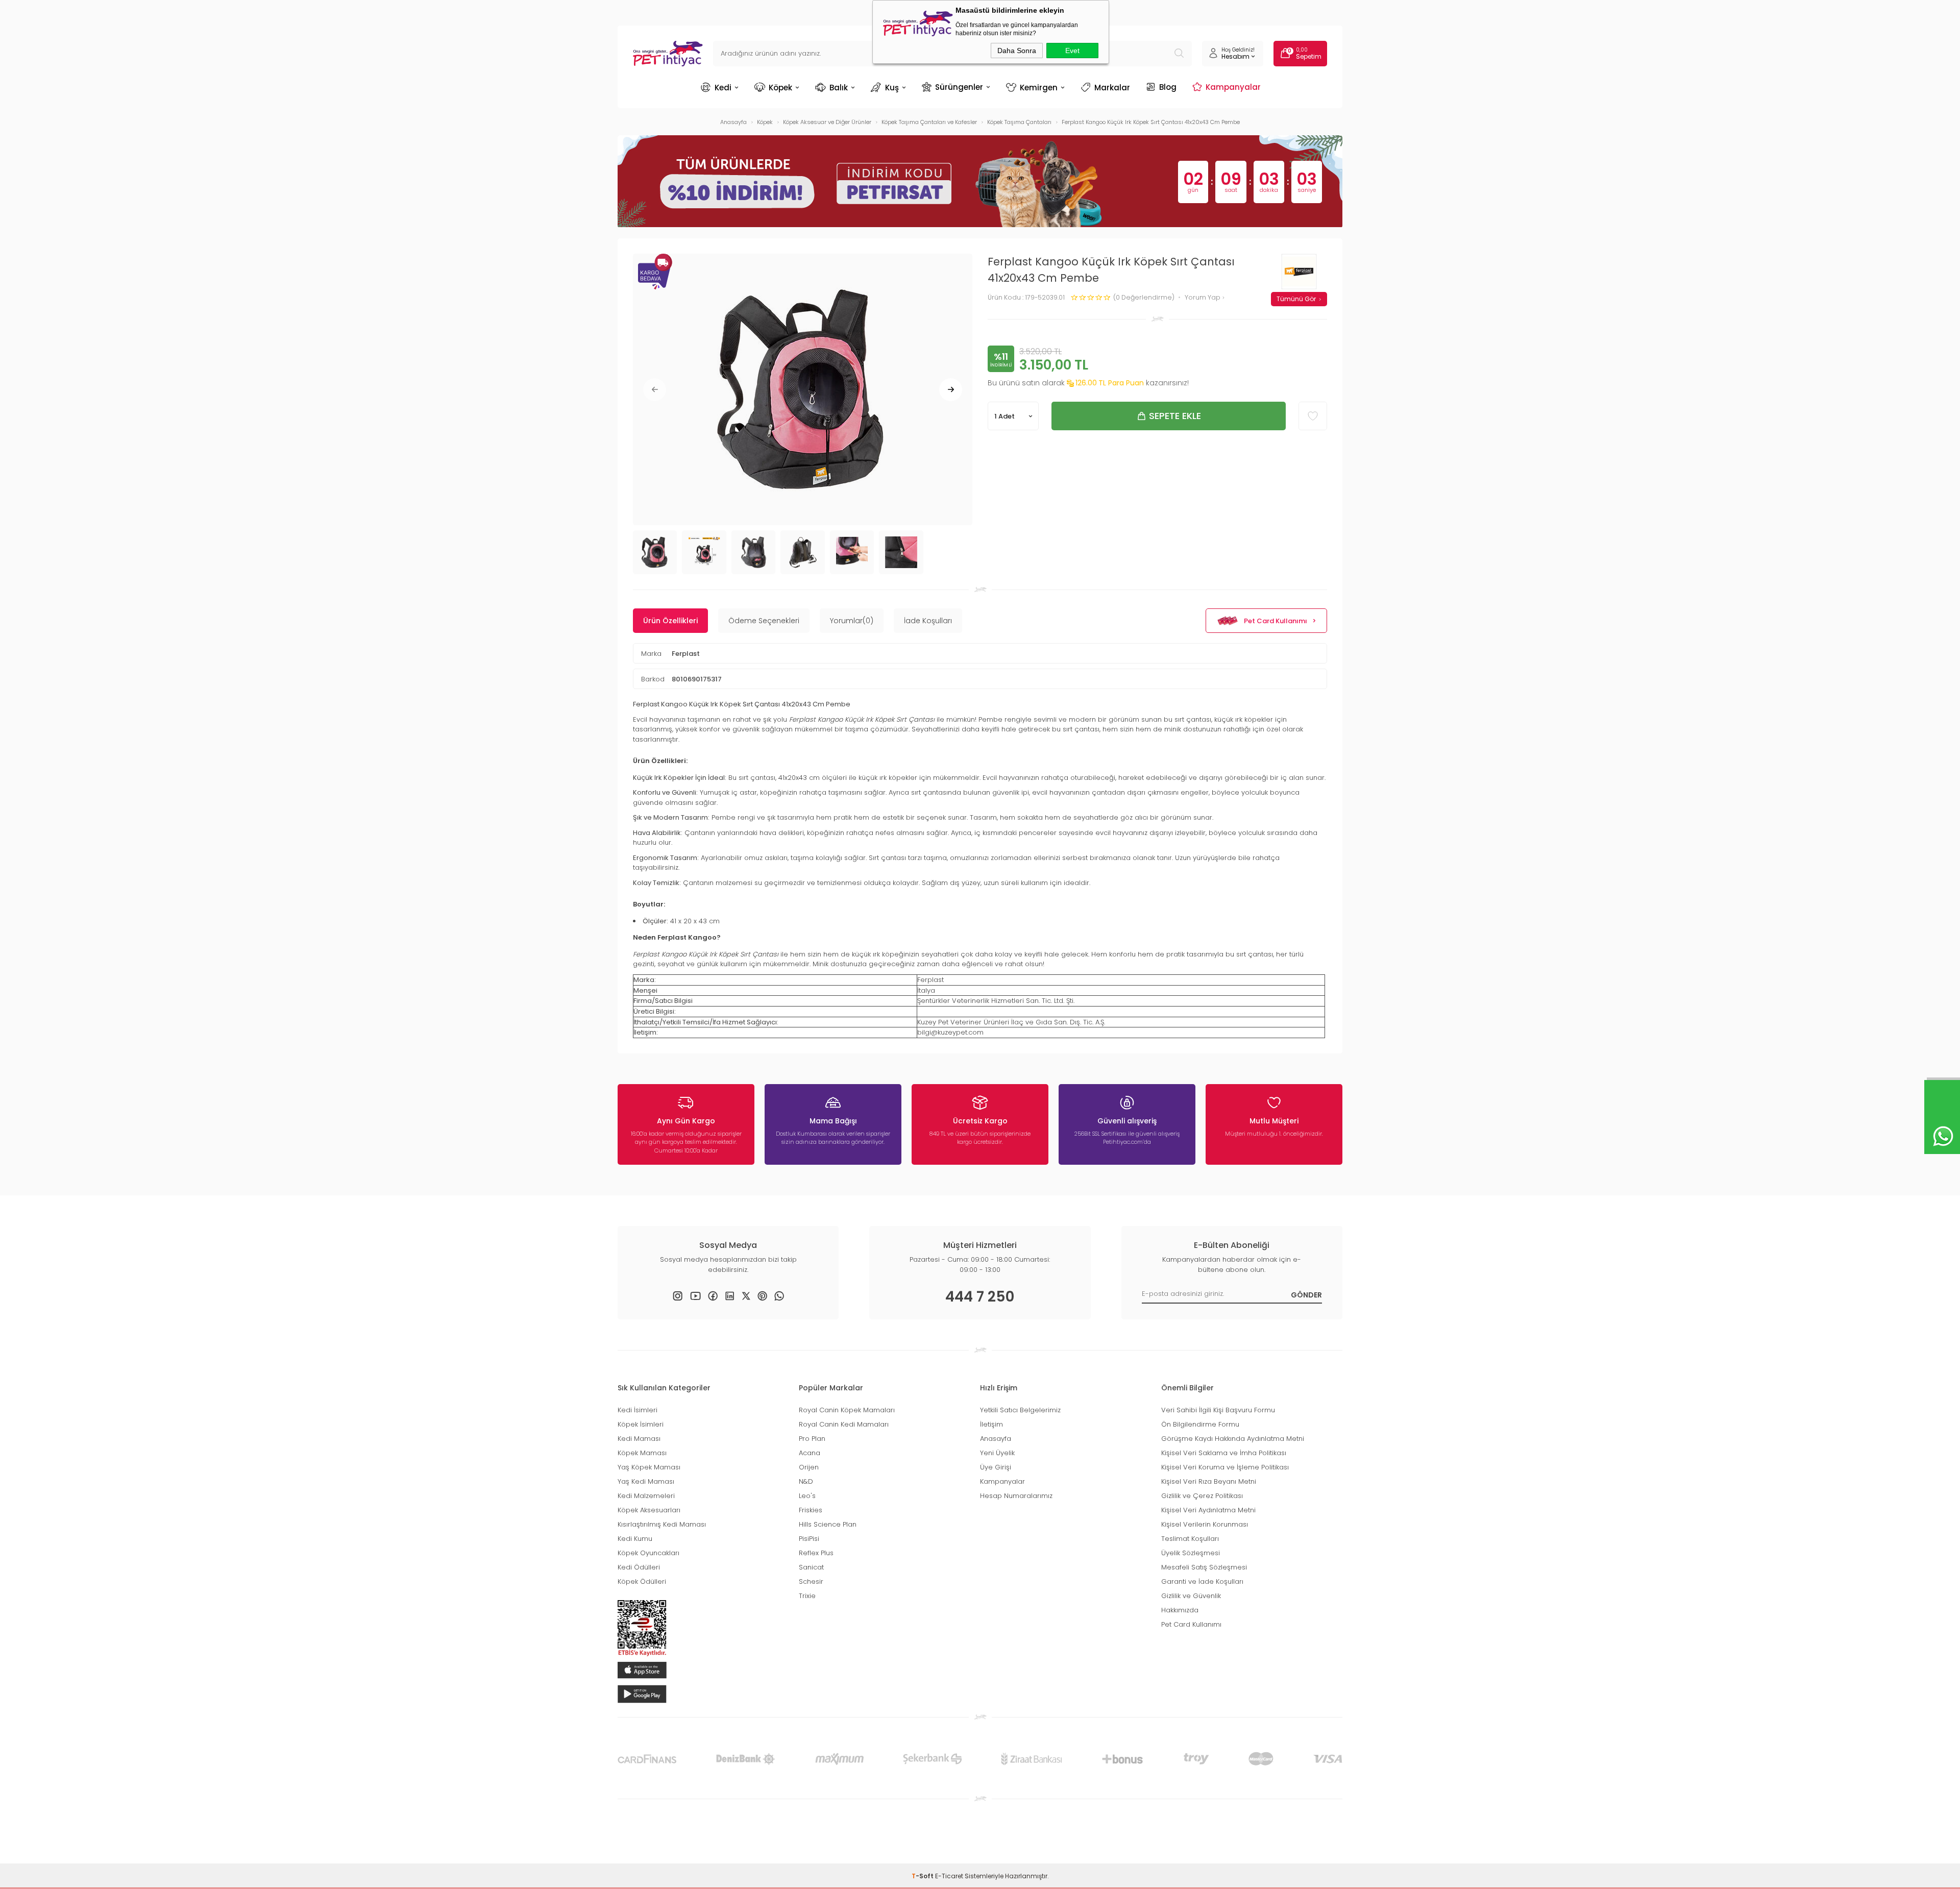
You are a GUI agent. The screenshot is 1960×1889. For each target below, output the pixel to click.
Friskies (811, 1510)
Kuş (892, 88)
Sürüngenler (959, 87)
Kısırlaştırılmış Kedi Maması (662, 1524)
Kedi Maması (639, 1439)
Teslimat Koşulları (1190, 1539)
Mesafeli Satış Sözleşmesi (1204, 1567)
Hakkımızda (1180, 1610)
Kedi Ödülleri (639, 1567)
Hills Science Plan (828, 1524)
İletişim (991, 1424)
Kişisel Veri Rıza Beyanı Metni (1209, 1481)
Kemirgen (1039, 88)
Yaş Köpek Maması (649, 1467)
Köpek (780, 88)
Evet (1072, 51)
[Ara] (1179, 54)
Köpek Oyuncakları (648, 1553)
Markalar (1112, 88)
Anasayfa (996, 1439)
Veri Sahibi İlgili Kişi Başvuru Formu (1218, 1410)
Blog (1168, 87)
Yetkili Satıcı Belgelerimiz (1020, 1410)
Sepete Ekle (1175, 416)
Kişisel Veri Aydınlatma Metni (1208, 1510)
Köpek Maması (642, 1453)
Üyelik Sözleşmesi (1191, 1553)
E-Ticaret (949, 1876)
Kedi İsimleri (638, 1410)
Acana (810, 1453)
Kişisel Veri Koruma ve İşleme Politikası (1225, 1467)
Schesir (811, 1581)
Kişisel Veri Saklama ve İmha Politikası (1224, 1453)
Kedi (723, 88)
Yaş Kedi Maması (646, 1481)
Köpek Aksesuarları (649, 1510)
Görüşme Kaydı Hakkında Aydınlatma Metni (1233, 1439)
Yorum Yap (1203, 298)
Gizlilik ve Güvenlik (1191, 1596)
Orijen (809, 1467)
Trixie (807, 1596)
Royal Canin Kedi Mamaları (844, 1424)
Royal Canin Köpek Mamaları (847, 1410)
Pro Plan (812, 1439)
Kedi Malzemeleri (646, 1496)
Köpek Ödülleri (642, 1581)
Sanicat (811, 1567)
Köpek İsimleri (641, 1424)
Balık (839, 88)
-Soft (923, 1876)
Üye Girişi (996, 1467)
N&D (806, 1481)
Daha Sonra (1017, 51)
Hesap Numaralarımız (1016, 1496)
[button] (655, 390)
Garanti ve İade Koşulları (1202, 1581)
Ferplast (686, 654)
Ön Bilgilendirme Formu (1200, 1424)
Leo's (807, 1496)
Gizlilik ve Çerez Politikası (1202, 1496)
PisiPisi (809, 1539)
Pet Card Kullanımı (1276, 621)
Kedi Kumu (635, 1539)
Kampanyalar (1233, 87)
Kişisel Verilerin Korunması (1205, 1524)
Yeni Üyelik (997, 1453)
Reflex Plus (816, 1553)
